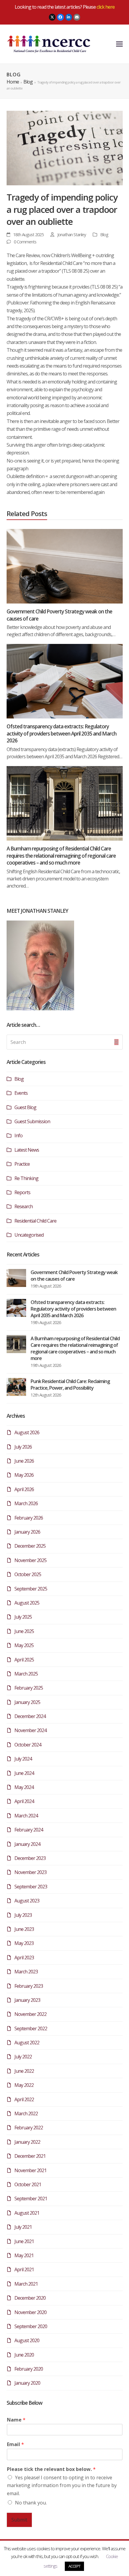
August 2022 (27, 2043)
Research (24, 1206)
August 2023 (27, 1901)
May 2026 (24, 1475)
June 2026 (24, 1461)
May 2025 (24, 1645)
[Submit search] (116, 1042)
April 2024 (24, 1801)
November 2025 (30, 1560)
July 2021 (23, 2227)
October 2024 (28, 1745)
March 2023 (26, 1972)
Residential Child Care (35, 1221)
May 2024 (24, 1787)
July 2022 (23, 2057)
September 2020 (31, 2326)
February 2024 (29, 1830)
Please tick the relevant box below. (51, 2469)
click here (106, 7)
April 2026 (24, 1489)
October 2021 (28, 2184)
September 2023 (31, 1887)
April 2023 (24, 1958)
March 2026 (26, 1503)
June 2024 (24, 1773)
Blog (104, 234)
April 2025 (24, 1660)
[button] (119, 44)
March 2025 (26, 1674)
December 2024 (30, 1716)
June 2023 (24, 1929)
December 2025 (30, 1546)
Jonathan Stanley (72, 234)
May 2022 (24, 2085)
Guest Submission (32, 1121)
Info (18, 1135)
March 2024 (26, 1816)
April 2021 (24, 2269)
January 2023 (27, 2000)
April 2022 (24, 2099)
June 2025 (24, 1631)
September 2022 (31, 2028)
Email (15, 2444)
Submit (19, 2520)
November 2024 (30, 1730)
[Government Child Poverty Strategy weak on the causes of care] (65, 566)
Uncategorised (29, 1235)
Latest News (27, 1150)
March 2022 (26, 2113)
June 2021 (24, 2241)
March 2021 (26, 2284)
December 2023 (30, 1858)
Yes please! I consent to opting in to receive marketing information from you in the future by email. (62, 2485)
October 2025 (28, 1574)
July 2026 (23, 1447)
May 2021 (24, 2255)
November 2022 (30, 2014)
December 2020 (30, 2298)
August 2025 (27, 1603)
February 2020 (29, 2369)
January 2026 (27, 1532)
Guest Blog (25, 1107)
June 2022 (24, 2071)
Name (16, 2420)
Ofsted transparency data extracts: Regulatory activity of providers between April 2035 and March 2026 (61, 733)
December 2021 (30, 2156)
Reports (22, 1192)
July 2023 (23, 1915)
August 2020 (27, 2340)
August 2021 (27, 2213)
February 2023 (29, 1986)
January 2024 (27, 1844)
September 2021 (31, 2199)
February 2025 (29, 1688)
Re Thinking (26, 1178)
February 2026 (29, 1518)
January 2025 (27, 1702)
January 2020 (27, 2383)
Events (21, 1093)
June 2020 (24, 2355)
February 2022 (29, 2128)
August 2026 (27, 1432)
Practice (22, 1164)
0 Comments (25, 242)
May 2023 (24, 1943)
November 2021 (30, 2170)
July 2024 (23, 1759)
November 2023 (30, 1872)
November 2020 (30, 2312)
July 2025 (23, 1617)
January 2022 (27, 2142)
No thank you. (31, 2503)
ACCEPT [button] (74, 2566)
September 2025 (31, 1589)
